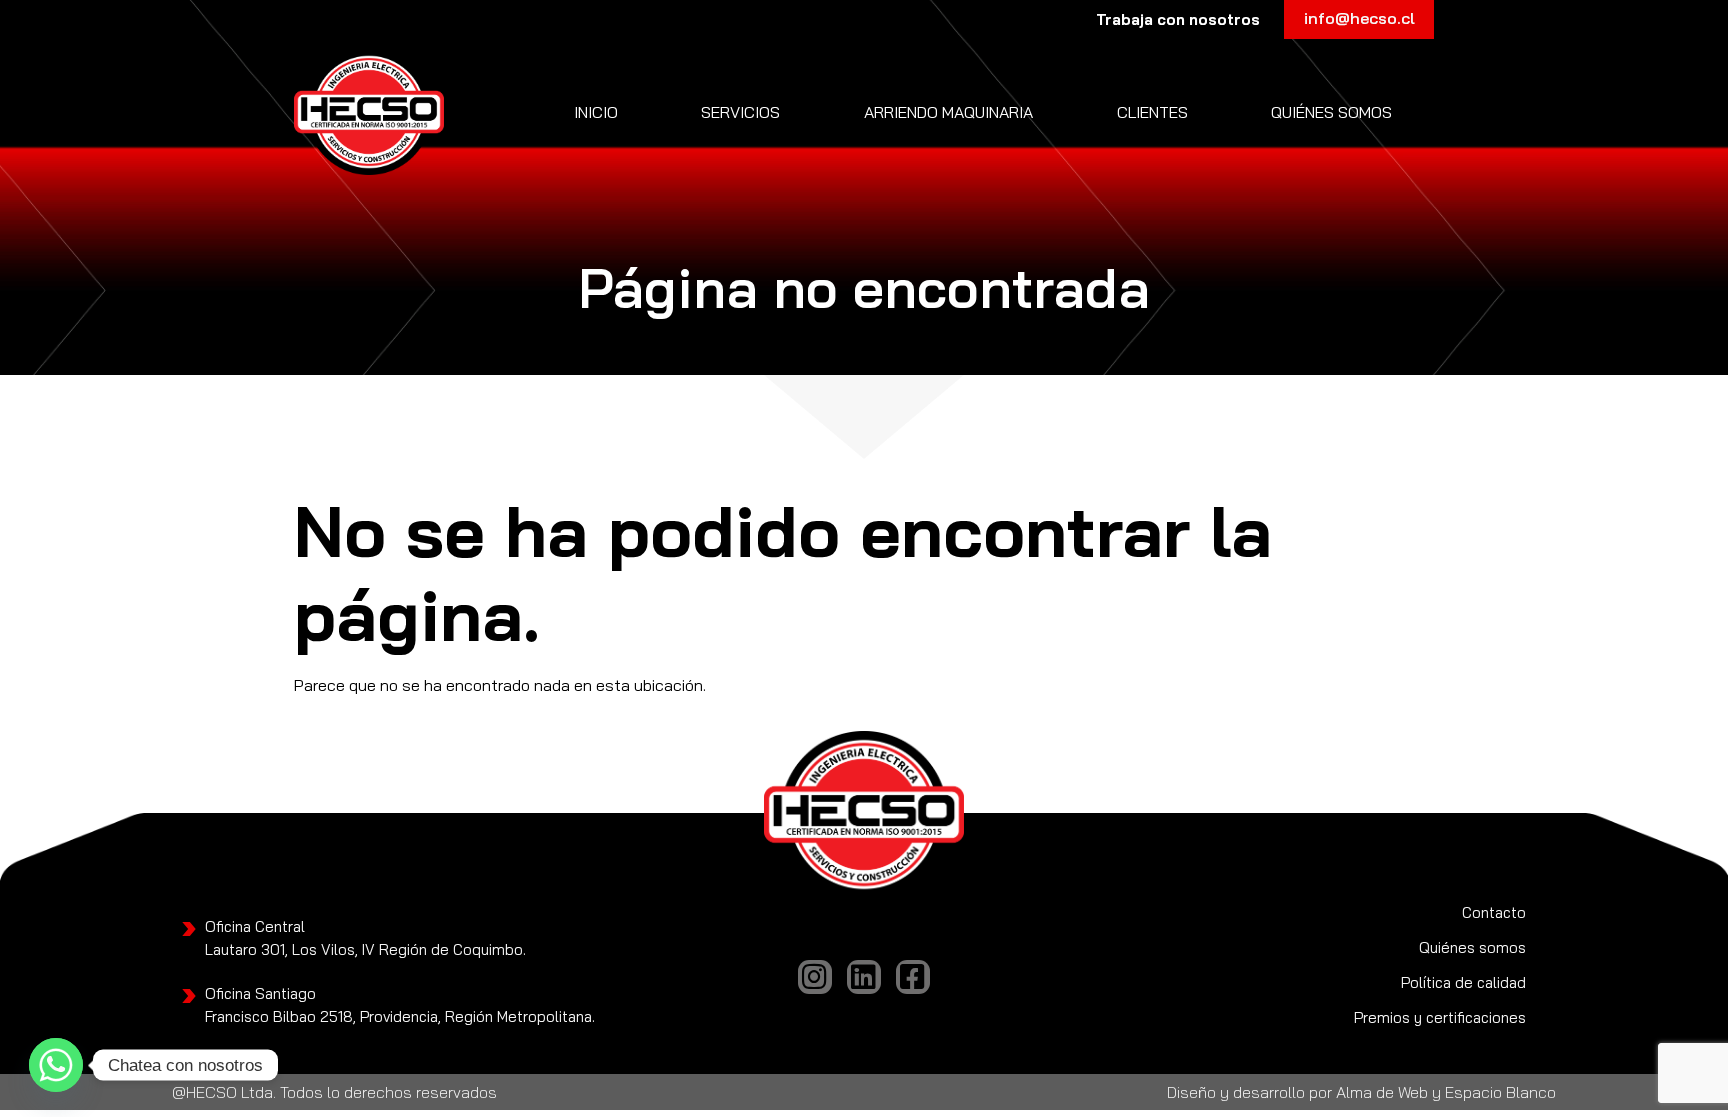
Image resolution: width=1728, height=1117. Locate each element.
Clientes (1152, 112)
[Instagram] (815, 977)
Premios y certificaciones (1440, 1017)
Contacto (1494, 912)
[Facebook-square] (913, 977)
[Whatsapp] (56, 1065)
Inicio (596, 112)
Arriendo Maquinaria (948, 112)
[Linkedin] (864, 977)
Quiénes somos (1331, 112)
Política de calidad (1463, 982)
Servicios (740, 112)
